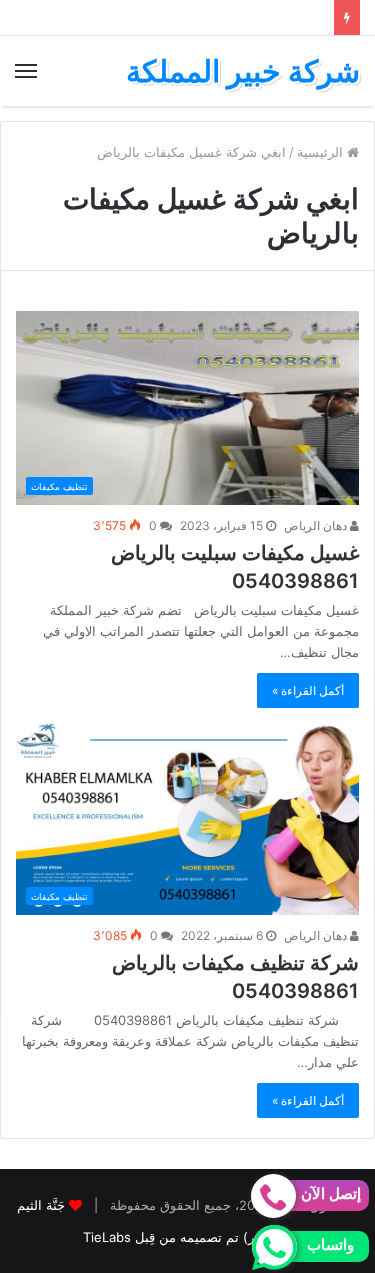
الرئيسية (322, 152)
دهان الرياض (317, 525)
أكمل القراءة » (308, 690)
